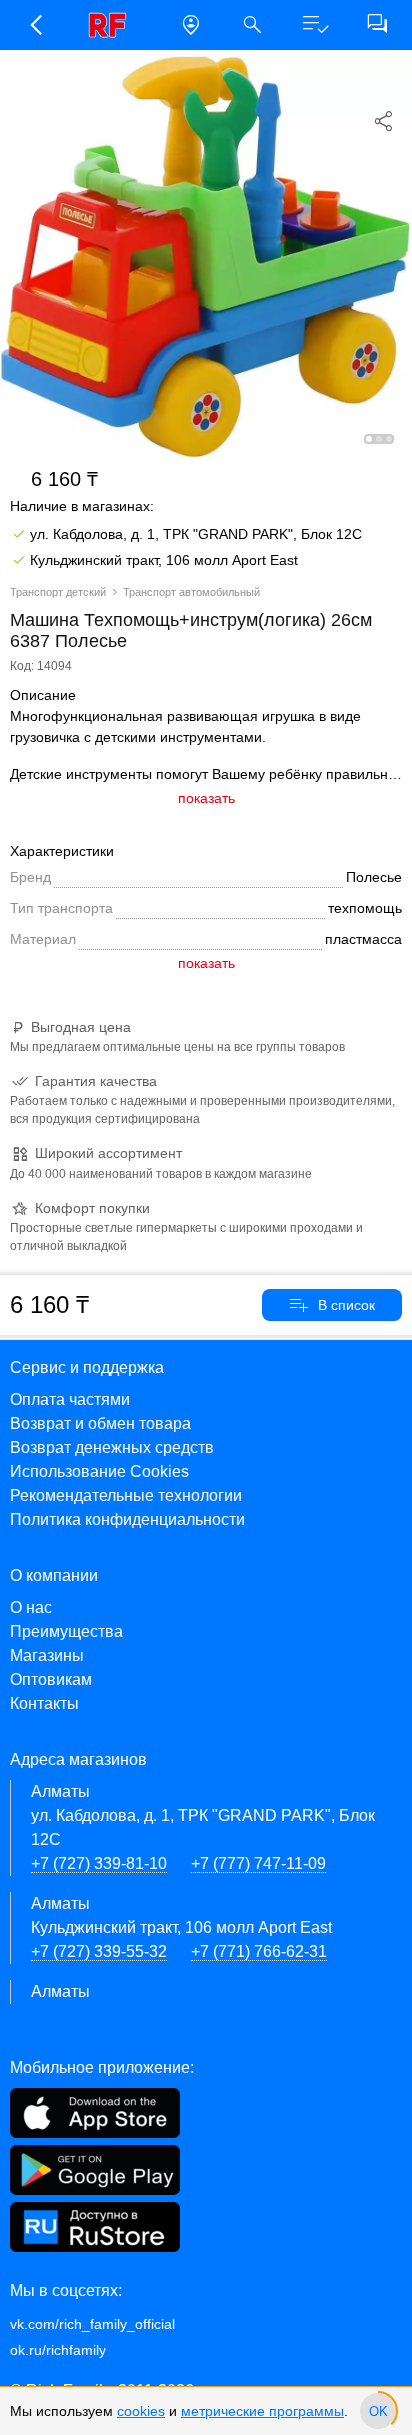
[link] (113, 25)
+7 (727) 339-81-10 (99, 1863)
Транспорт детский (58, 592)
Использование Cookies (99, 1471)
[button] (35, 25)
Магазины (47, 1655)
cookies (141, 2411)
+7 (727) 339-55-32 (99, 1951)
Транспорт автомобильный (191, 592)
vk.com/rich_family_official (92, 2324)
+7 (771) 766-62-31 (259, 1951)
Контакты (44, 1703)
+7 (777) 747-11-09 (258, 1863)
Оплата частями (70, 1399)
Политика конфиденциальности (127, 1519)
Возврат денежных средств (112, 1447)
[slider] (378, 2411)
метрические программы (262, 2411)
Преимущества (66, 1631)
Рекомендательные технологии (126, 1495)
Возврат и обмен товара (100, 1423)
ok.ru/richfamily (58, 2350)
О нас (31, 1607)
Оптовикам (51, 1679)
